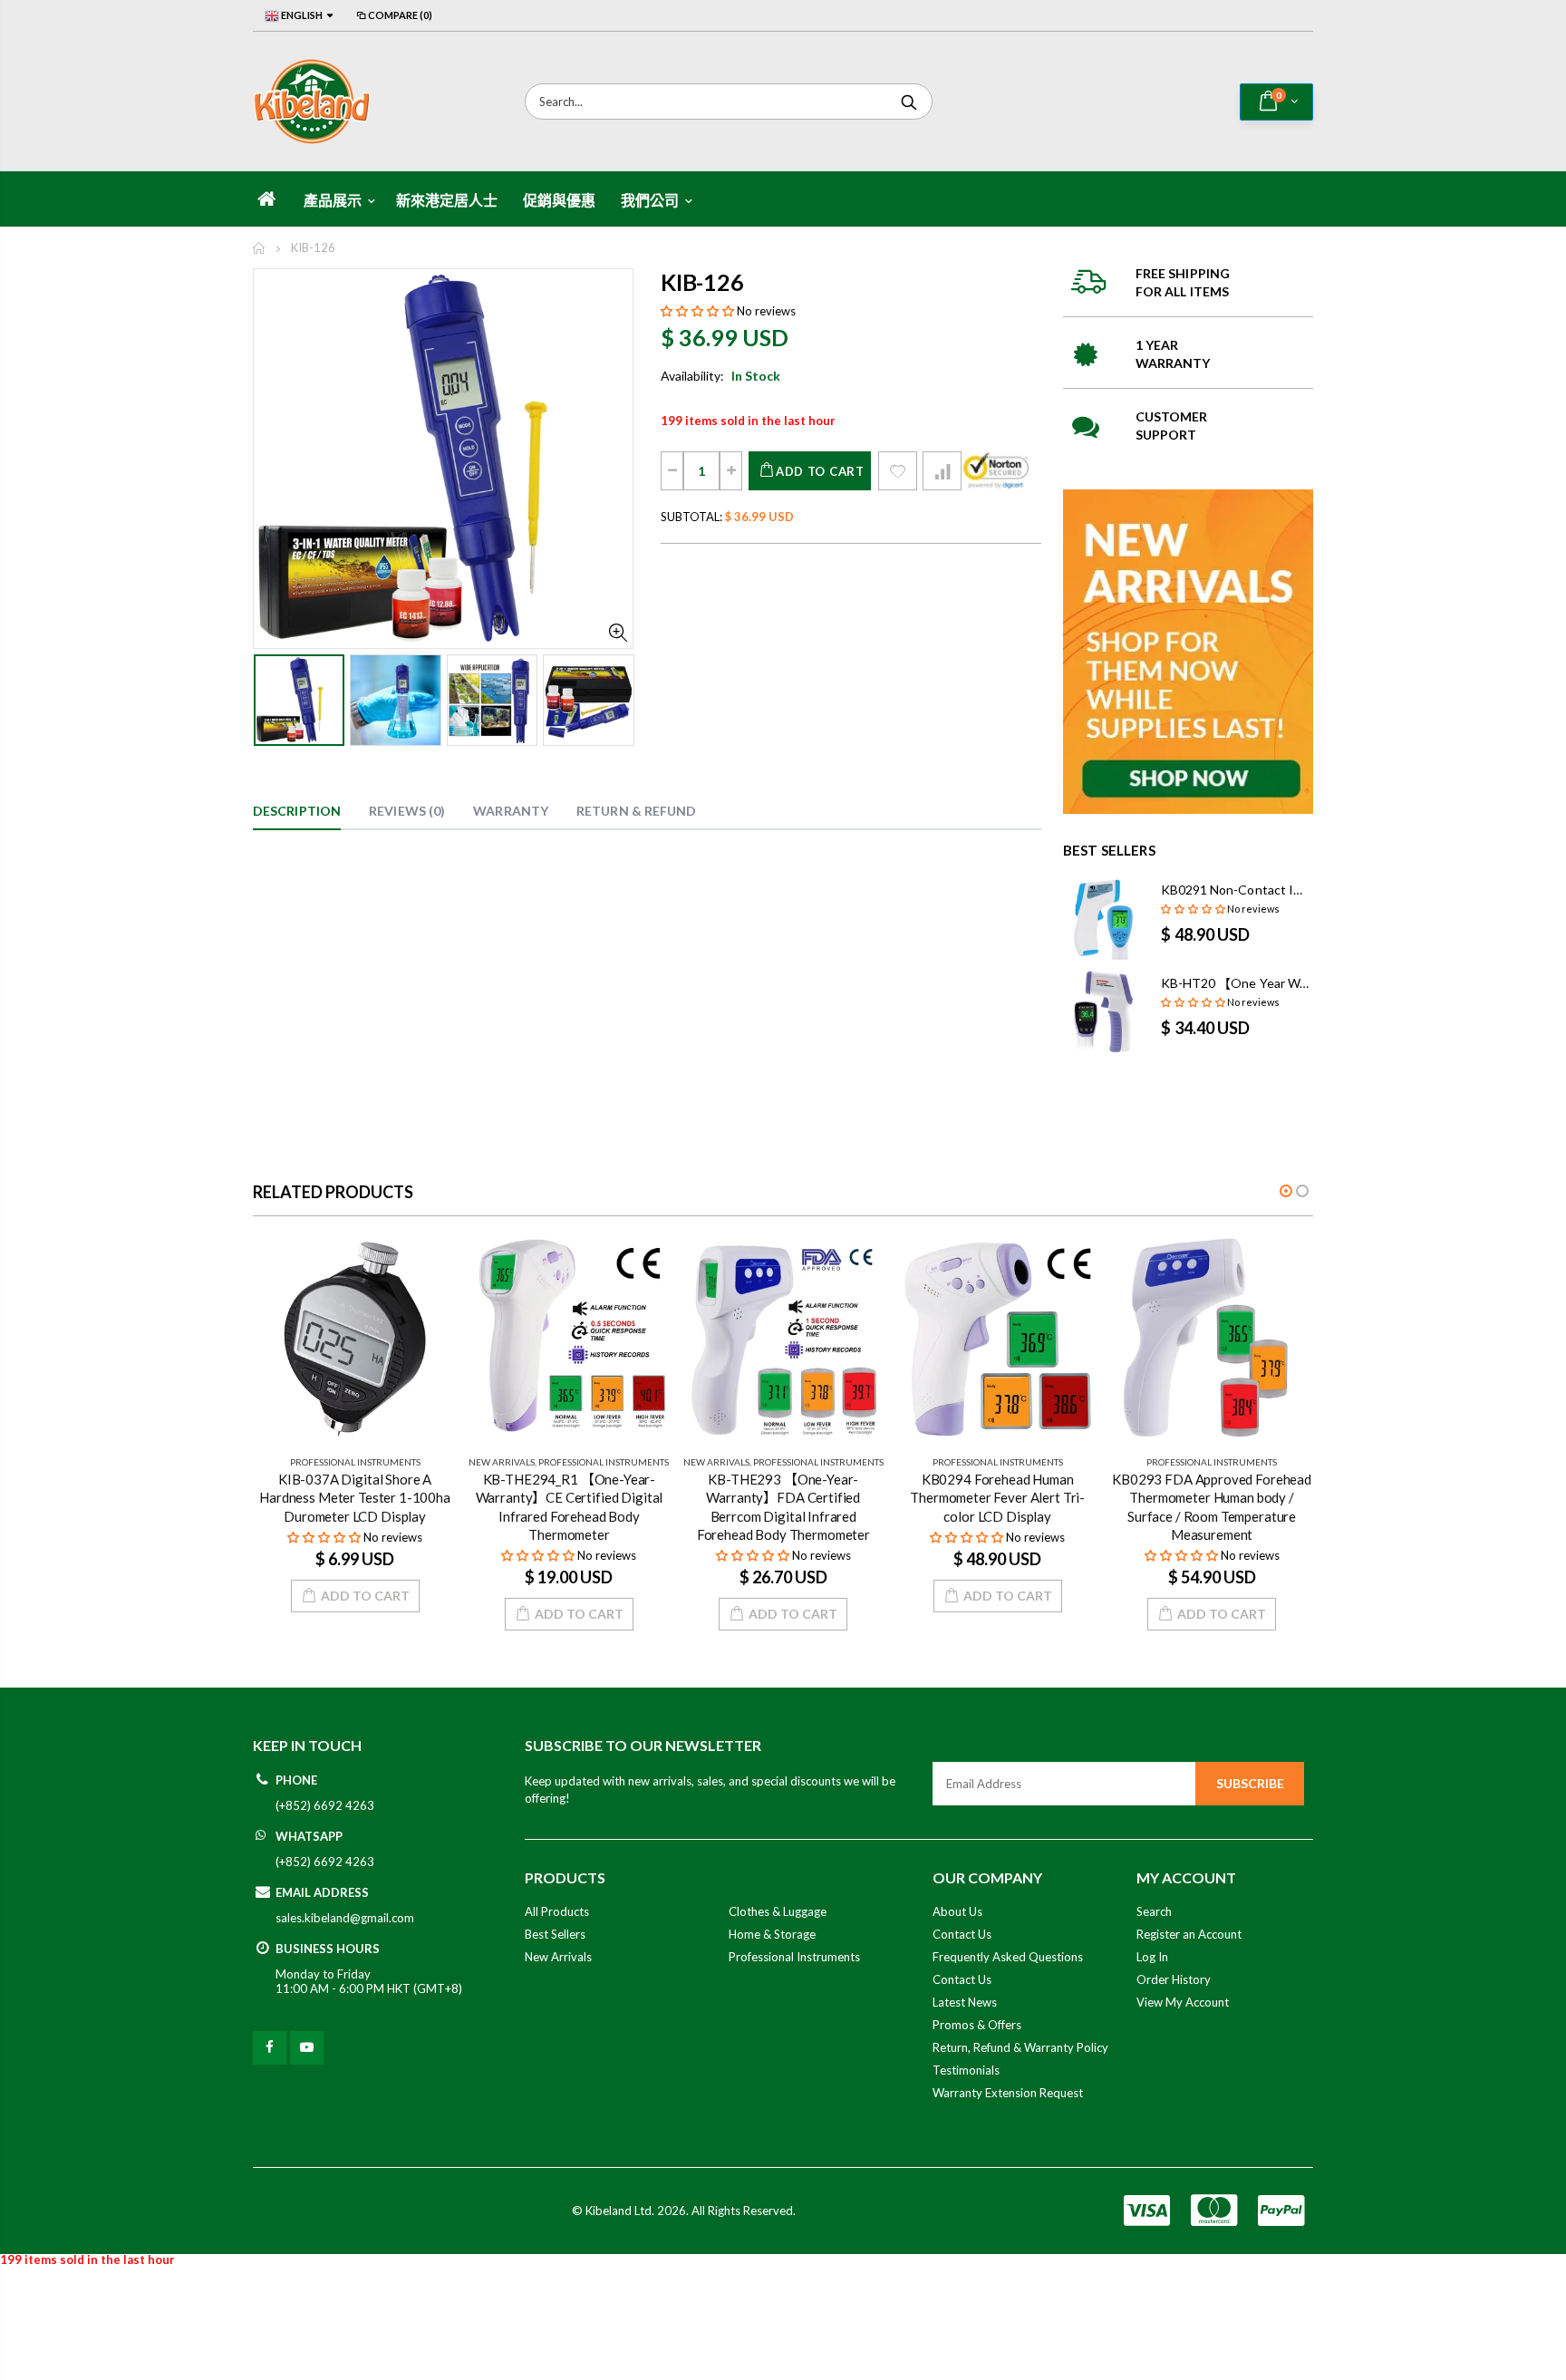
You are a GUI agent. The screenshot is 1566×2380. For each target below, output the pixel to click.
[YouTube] (307, 2048)
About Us (957, 1911)
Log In (1152, 1957)
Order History (1174, 1979)
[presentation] (272, 699)
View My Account (1183, 2002)
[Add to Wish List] (898, 471)
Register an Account (1189, 1934)
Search (909, 102)
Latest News (965, 2002)
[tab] (297, 812)
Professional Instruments (355, 1462)
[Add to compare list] (942, 471)
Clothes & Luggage (778, 1911)
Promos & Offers (977, 2025)
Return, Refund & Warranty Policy (1020, 2047)
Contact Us (962, 1934)
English (301, 15)
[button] (697, 311)
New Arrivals (502, 1462)
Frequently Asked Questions (1008, 1957)
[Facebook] (270, 2048)
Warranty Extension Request (1008, 2093)
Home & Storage (772, 1934)
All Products (557, 1911)
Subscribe (1250, 1783)
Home (260, 248)
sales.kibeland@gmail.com (345, 1918)
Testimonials (966, 2070)
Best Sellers (555, 1934)
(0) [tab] (407, 811)
